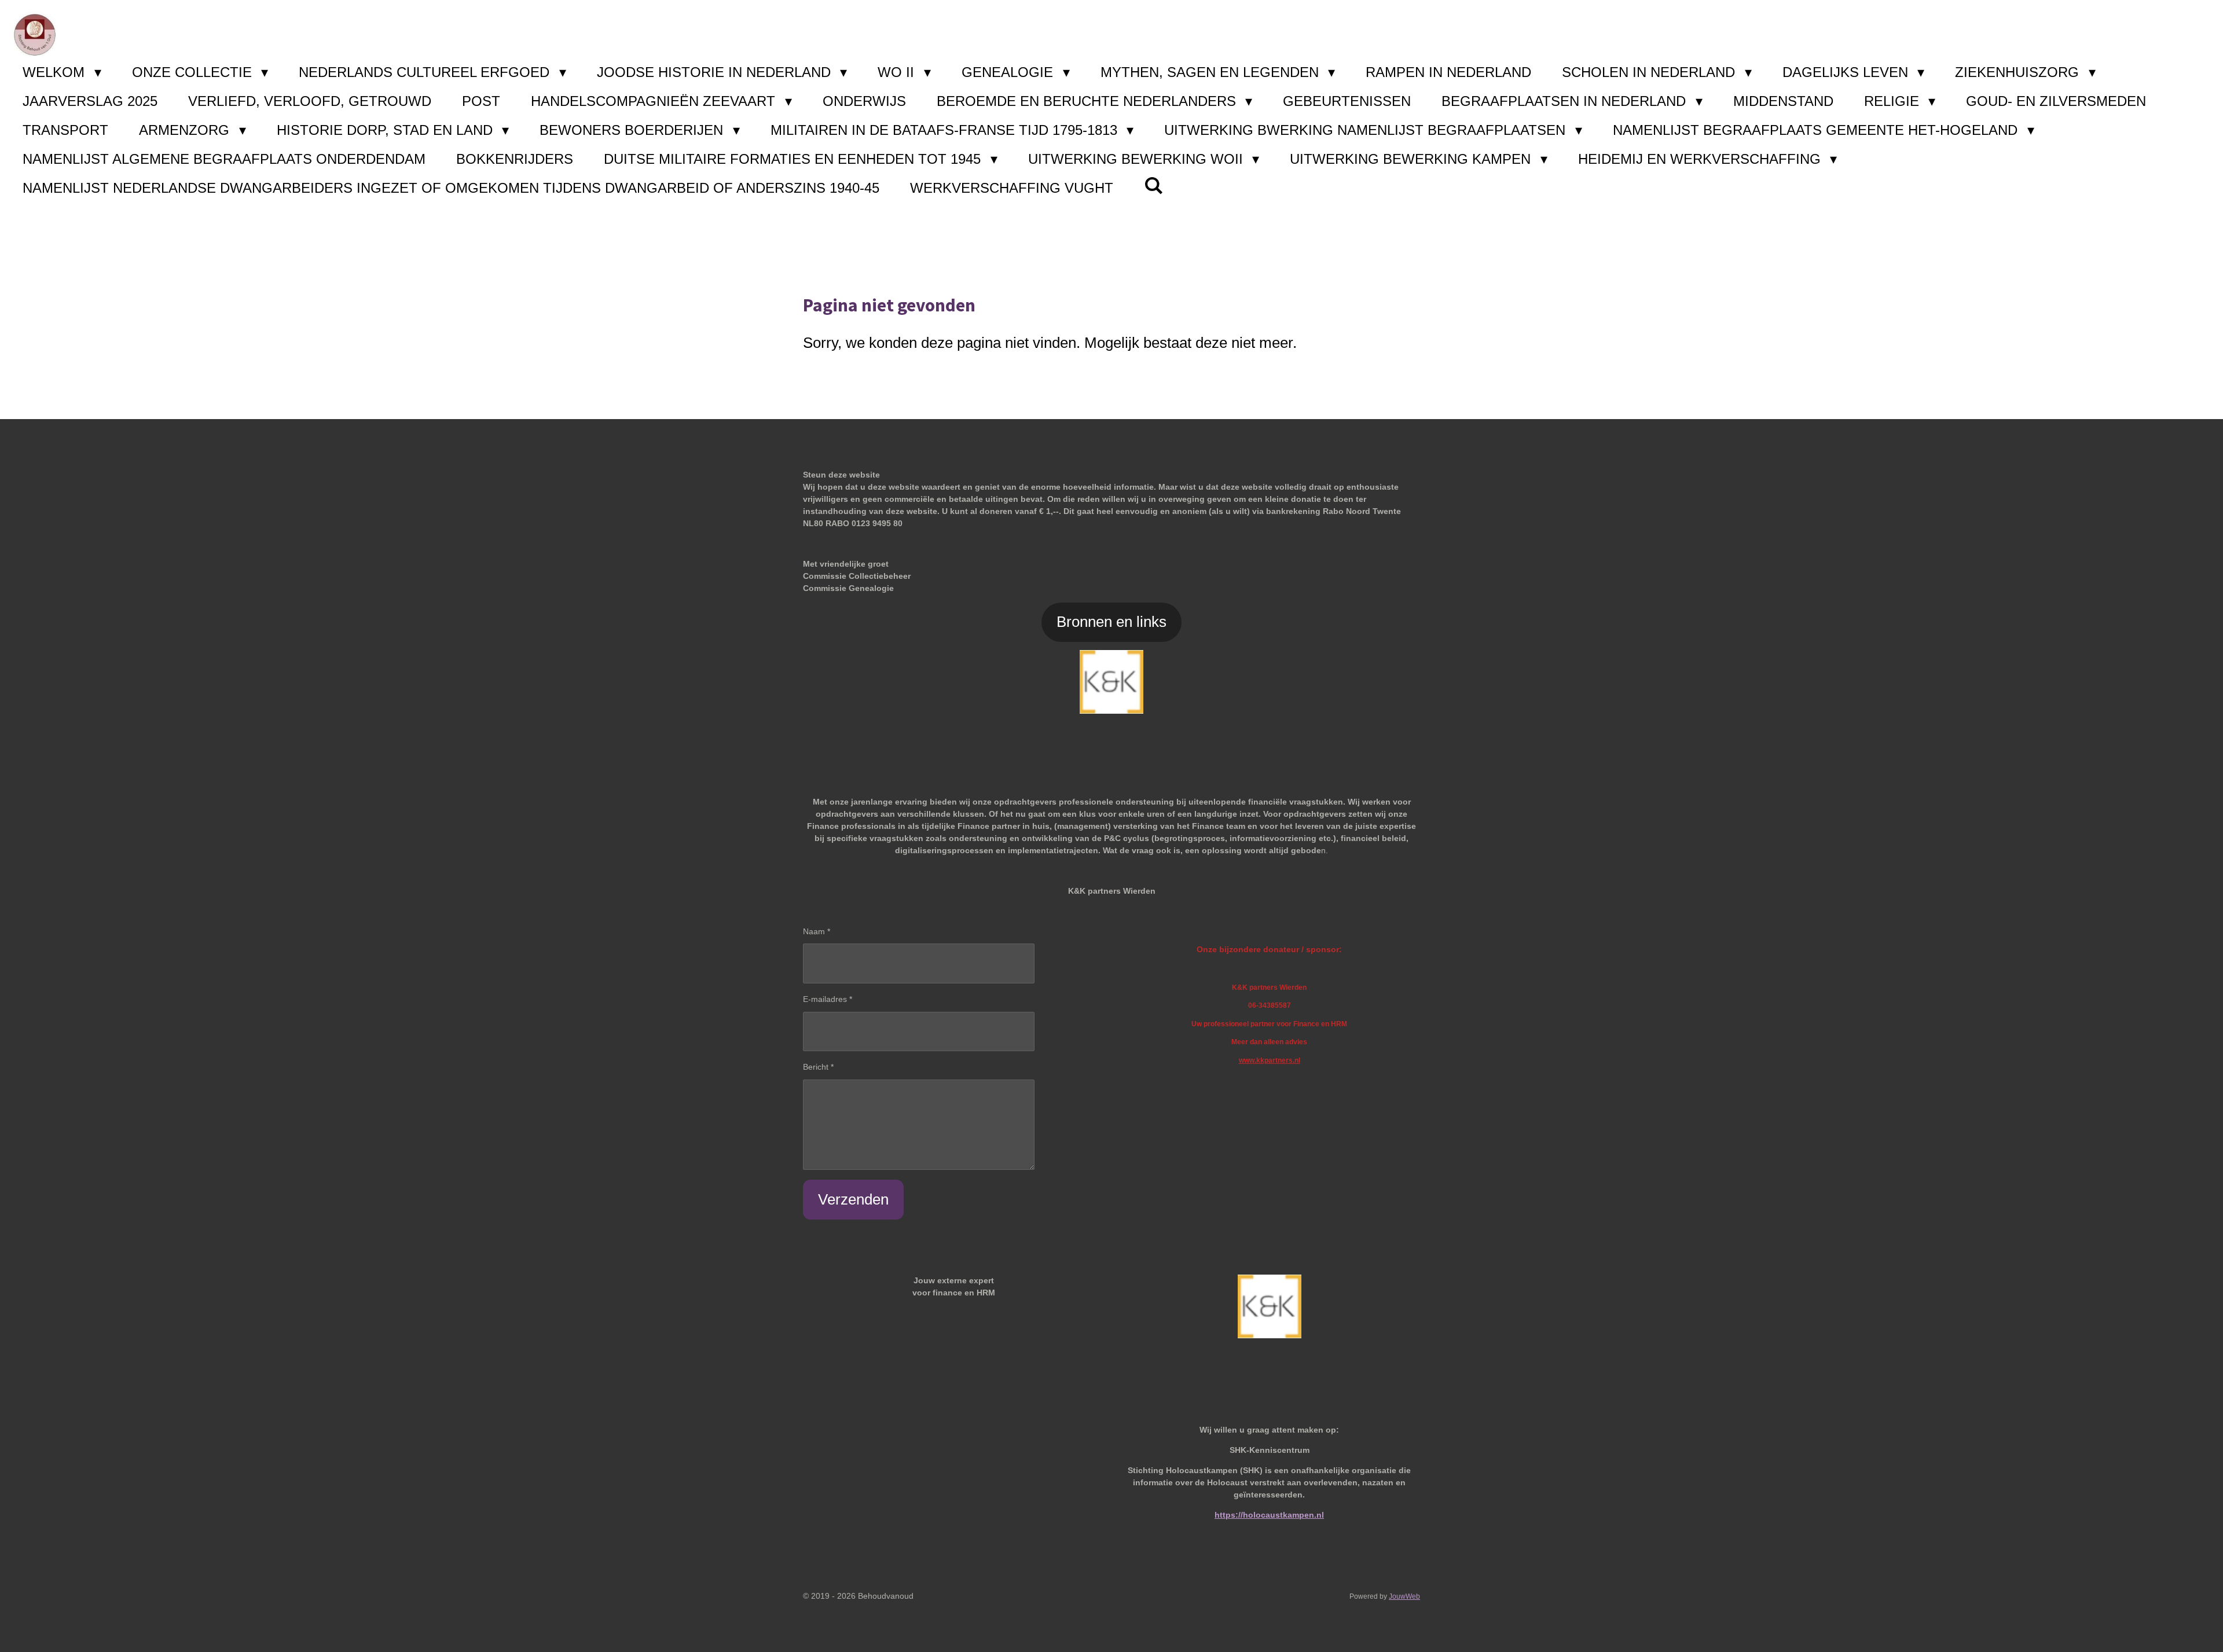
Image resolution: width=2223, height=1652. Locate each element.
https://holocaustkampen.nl (1269, 1515)
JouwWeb (1404, 1596)
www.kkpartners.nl (1270, 1060)
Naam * (817, 931)
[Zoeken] (1154, 186)
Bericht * (818, 1067)
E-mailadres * (828, 999)
